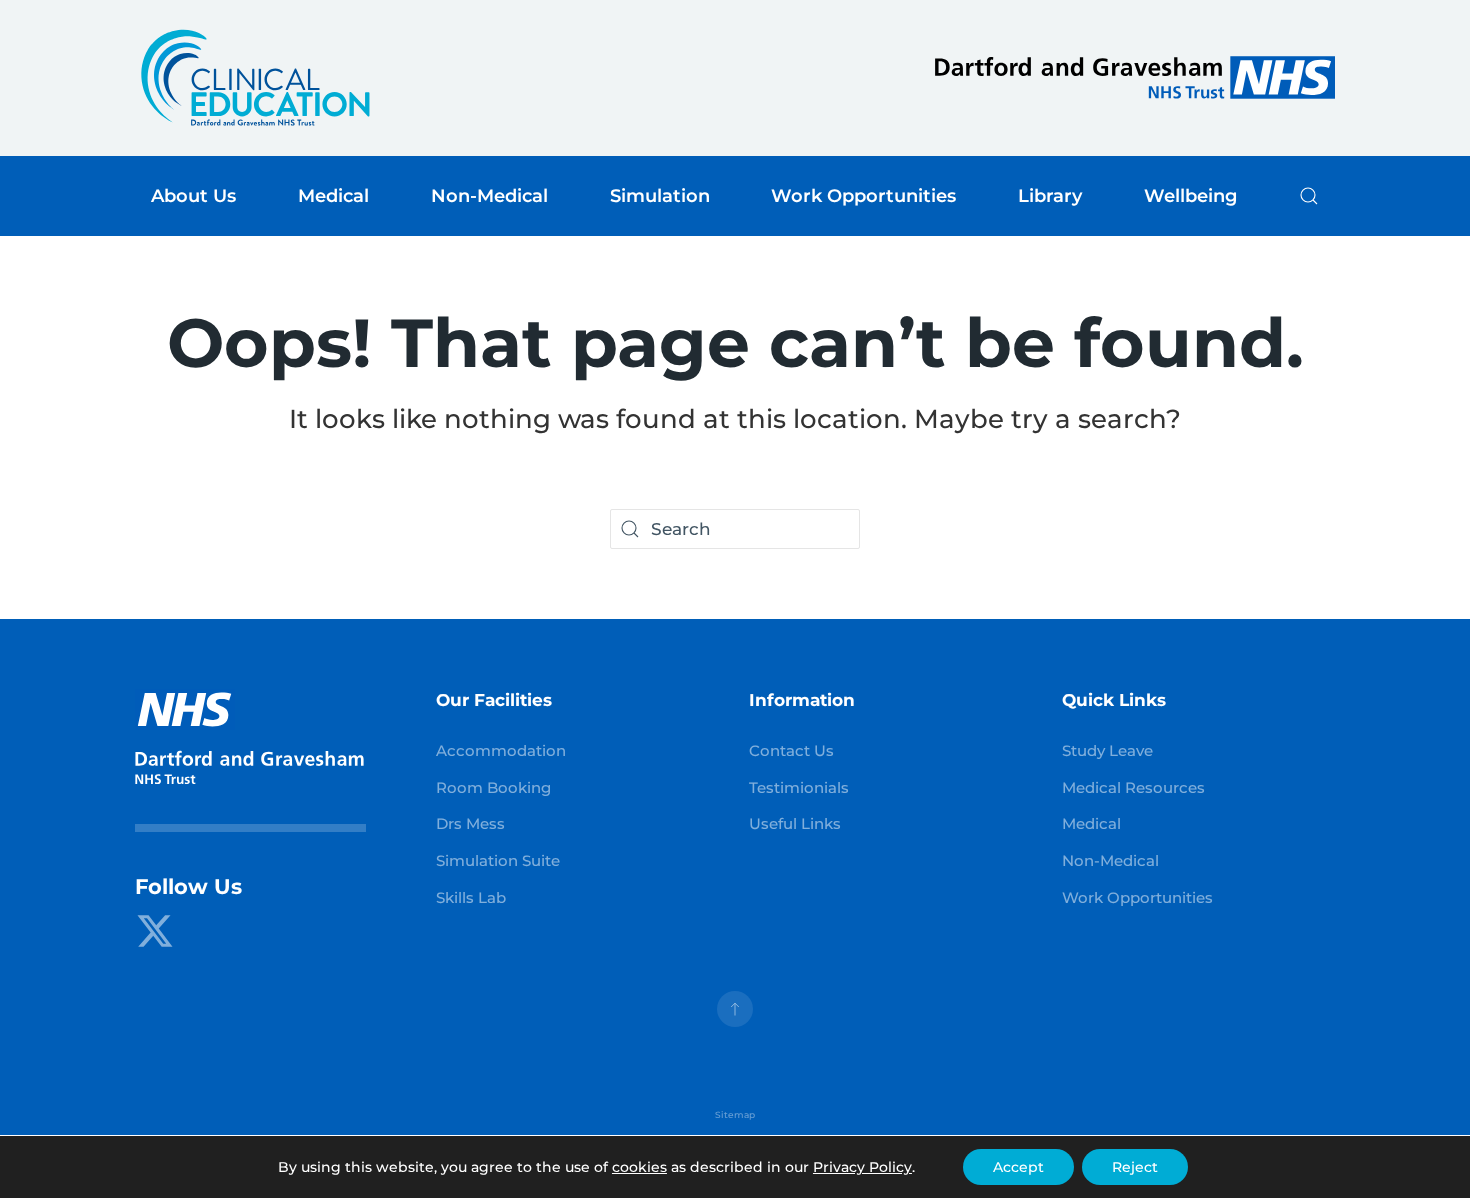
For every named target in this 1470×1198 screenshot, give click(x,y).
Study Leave (1107, 751)
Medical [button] (333, 195)
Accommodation (501, 751)
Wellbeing (1190, 195)
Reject (1135, 1167)
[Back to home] (255, 78)
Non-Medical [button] (489, 195)
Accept (1018, 1167)
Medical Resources (1133, 788)
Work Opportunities (1137, 898)
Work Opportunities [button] (863, 195)
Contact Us (791, 751)
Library (1050, 195)
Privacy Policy (862, 1167)
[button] (1309, 196)
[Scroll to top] (735, 1009)
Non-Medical (1110, 861)
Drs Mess (470, 824)
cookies (639, 1167)
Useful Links (795, 824)
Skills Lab (471, 898)
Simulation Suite (498, 861)
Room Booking (493, 788)
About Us (193, 195)
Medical (1091, 824)
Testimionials (799, 788)
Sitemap (735, 1115)
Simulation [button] (660, 195)
